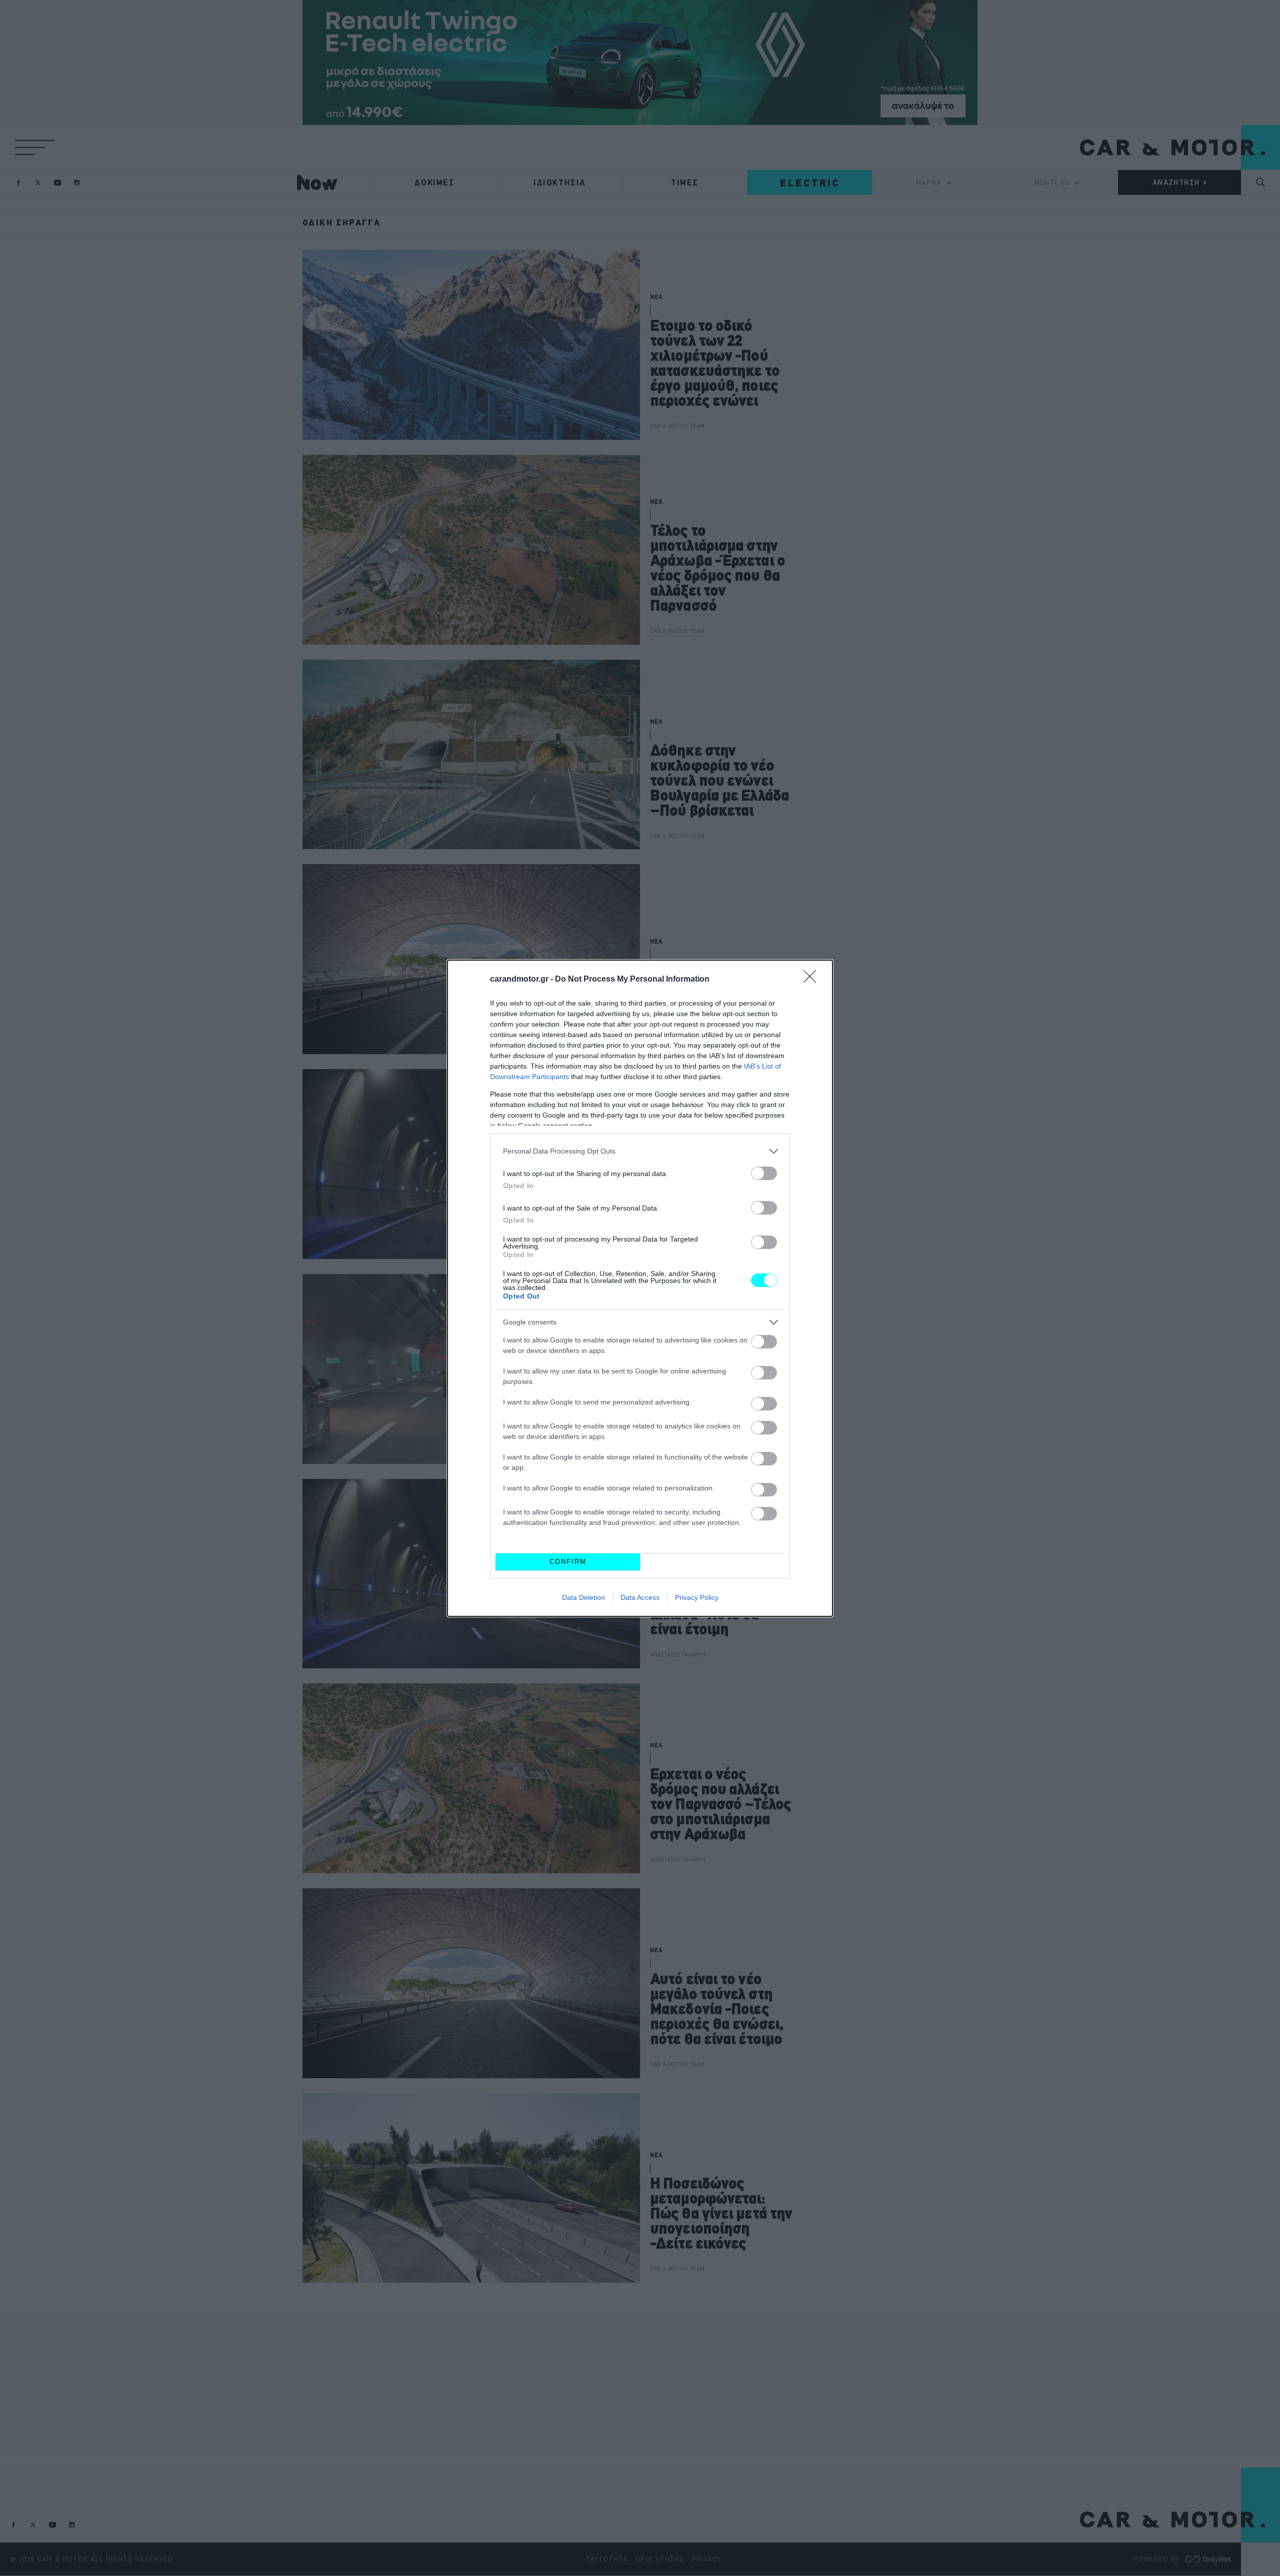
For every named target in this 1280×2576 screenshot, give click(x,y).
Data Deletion (583, 1597)
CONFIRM (568, 1562)
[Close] (813, 980)
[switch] (764, 1173)
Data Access (640, 1597)
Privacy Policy (697, 1597)
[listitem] (640, 1151)
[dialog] (640, 1288)
